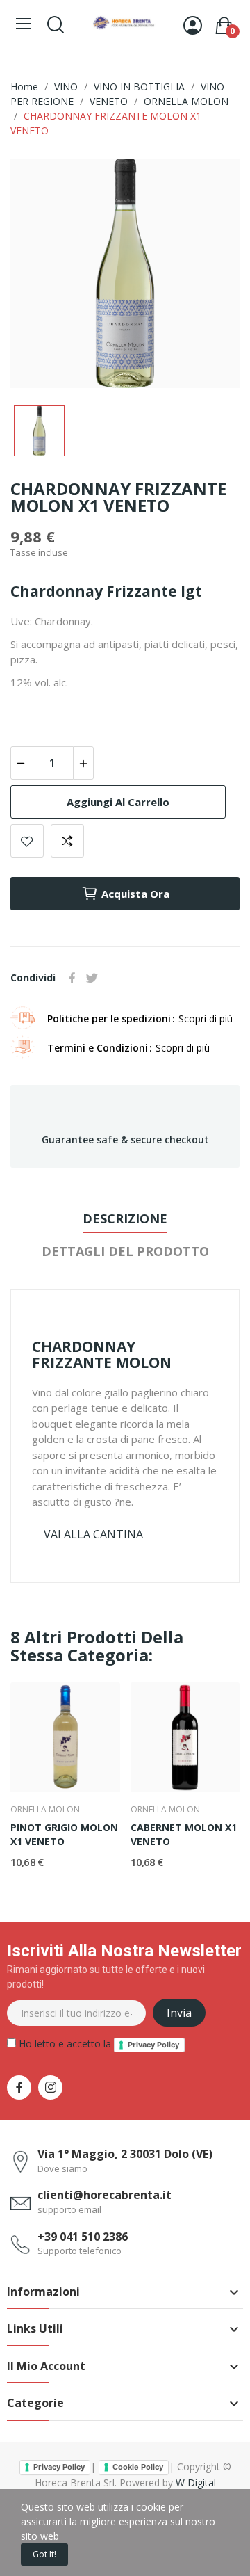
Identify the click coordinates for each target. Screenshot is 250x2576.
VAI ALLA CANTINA (93, 1534)
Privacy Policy (153, 2045)
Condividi (72, 978)
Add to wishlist (27, 841)
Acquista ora (135, 894)
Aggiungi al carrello (118, 802)
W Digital (196, 2482)
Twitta (92, 978)
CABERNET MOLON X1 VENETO (184, 1834)
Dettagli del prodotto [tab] (125, 1251)
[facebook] (19, 2087)
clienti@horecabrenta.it (105, 2195)
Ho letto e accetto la (98, 2044)
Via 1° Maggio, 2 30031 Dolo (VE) (125, 2154)
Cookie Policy (138, 2467)
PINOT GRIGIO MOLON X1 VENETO (64, 1834)
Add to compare (67, 841)
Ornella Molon (45, 1810)
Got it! (44, 2554)
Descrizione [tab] (125, 1218)
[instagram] (50, 2087)
